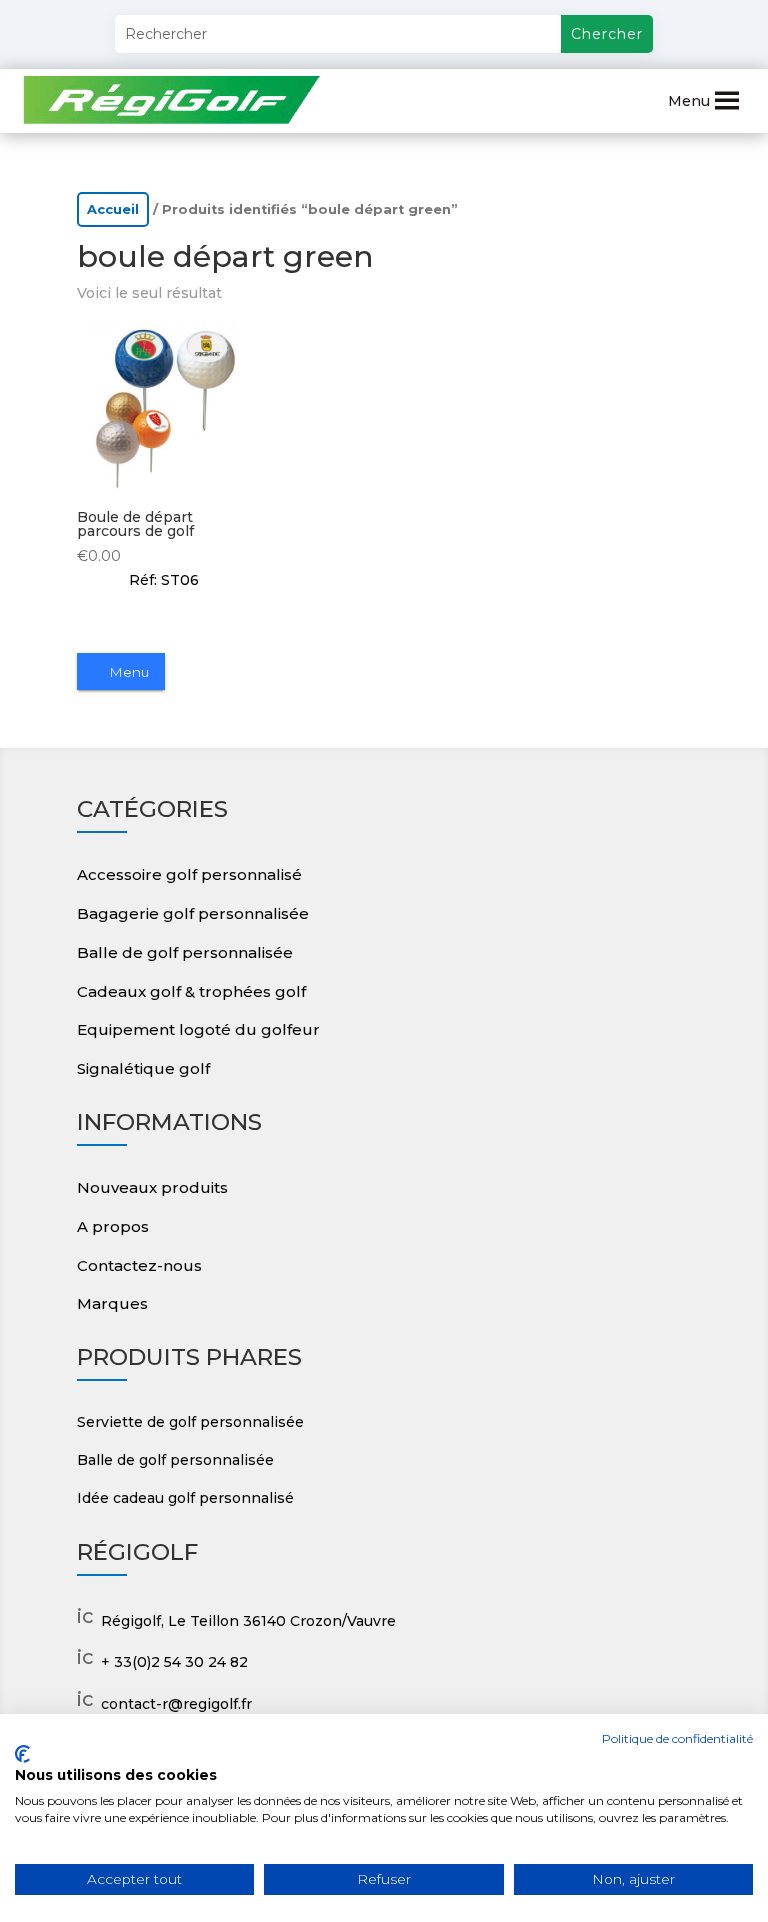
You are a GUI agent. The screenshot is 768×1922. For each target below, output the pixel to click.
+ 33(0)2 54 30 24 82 (174, 1662)
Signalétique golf (143, 1068)
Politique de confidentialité (677, 1738)
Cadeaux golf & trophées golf (191, 991)
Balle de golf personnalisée (185, 952)
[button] (689, 101)
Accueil (113, 209)
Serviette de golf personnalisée (190, 1422)
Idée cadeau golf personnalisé (185, 1498)
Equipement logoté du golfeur (198, 1029)
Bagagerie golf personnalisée (193, 913)
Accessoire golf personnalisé (189, 874)
